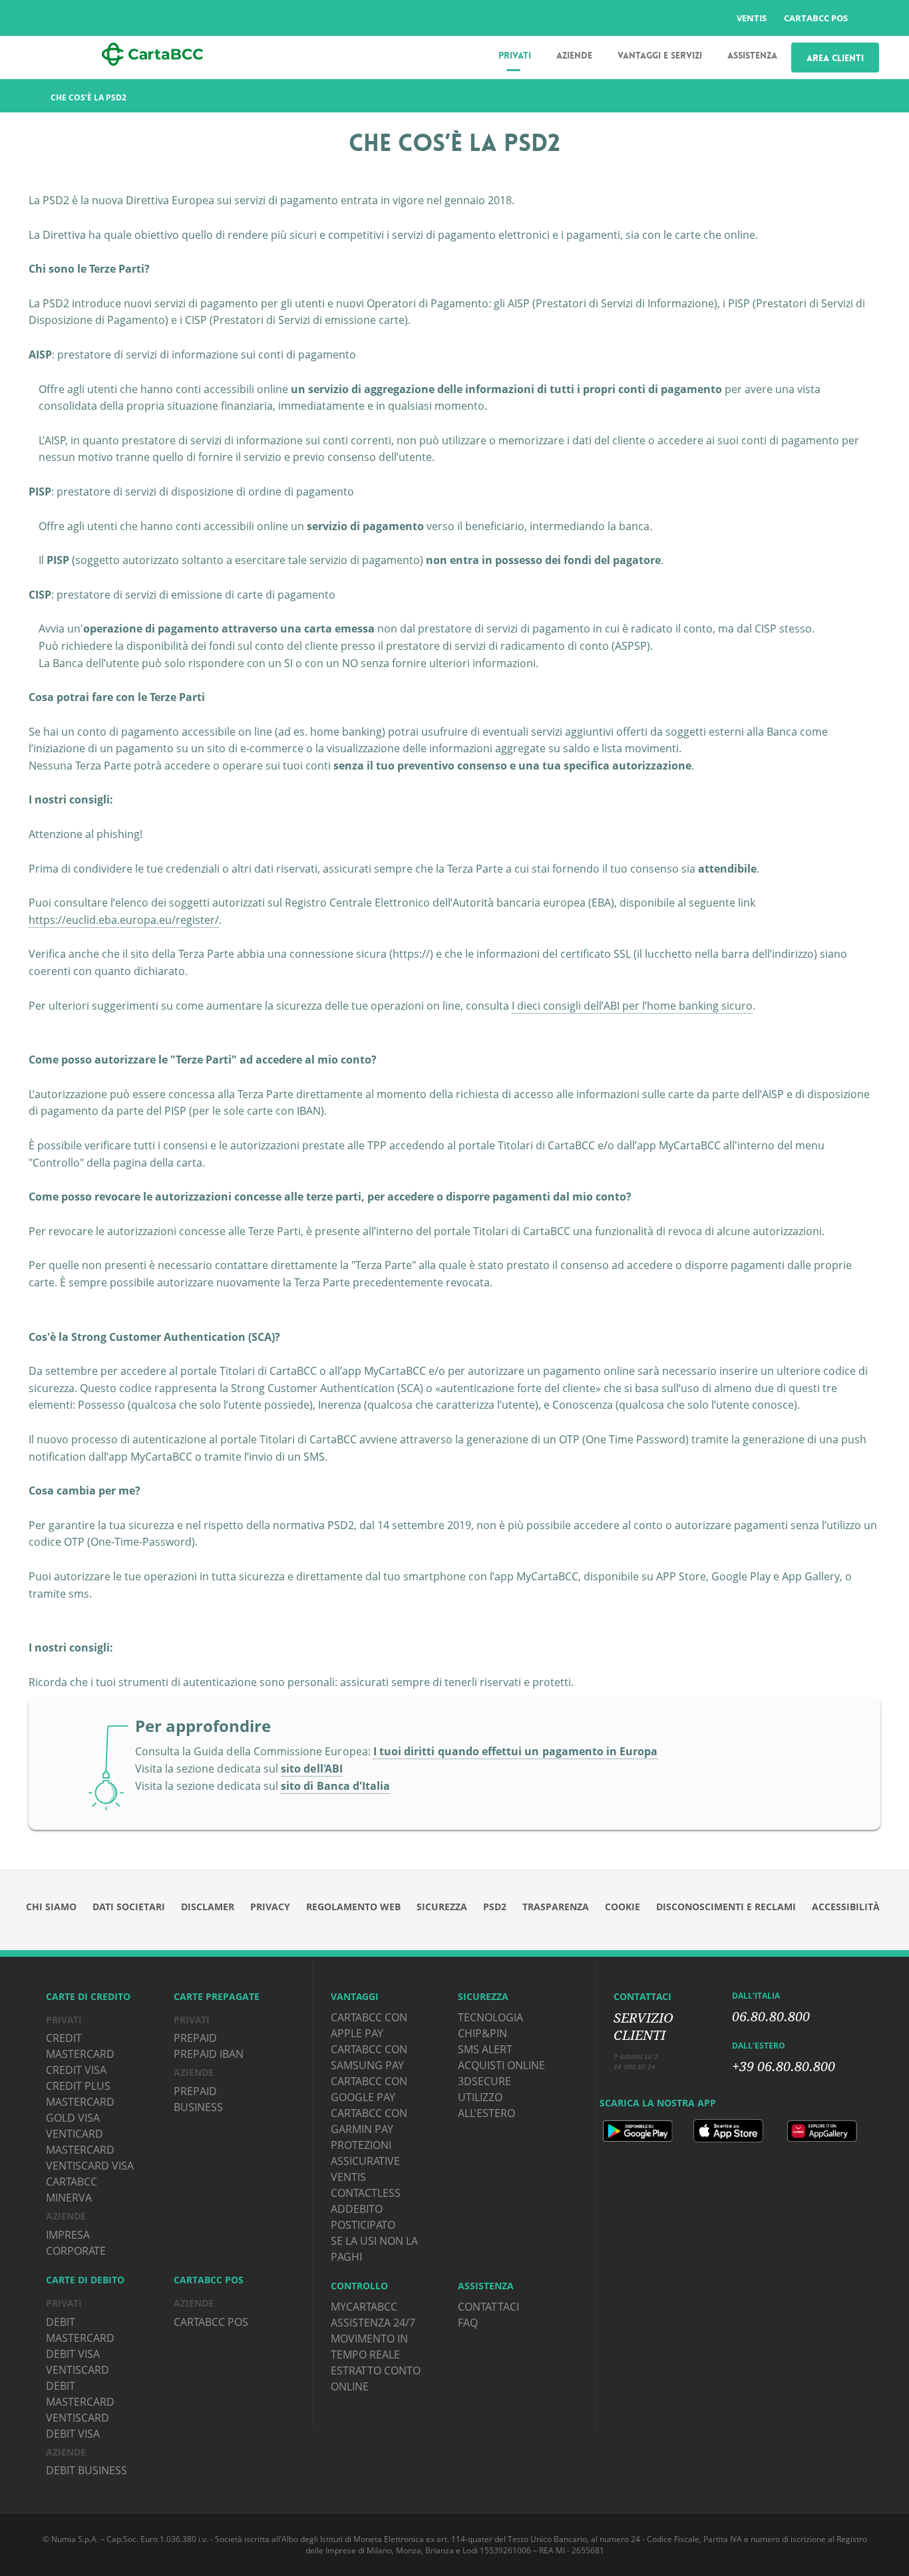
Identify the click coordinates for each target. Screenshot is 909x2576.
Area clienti (835, 58)
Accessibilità (846, 1907)
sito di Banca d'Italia (335, 1786)
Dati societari (129, 1907)
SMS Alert (485, 2049)
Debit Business (87, 2470)
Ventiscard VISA (90, 2166)
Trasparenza (556, 1907)
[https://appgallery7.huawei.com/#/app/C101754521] (822, 2130)
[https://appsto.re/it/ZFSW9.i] (730, 2130)
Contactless (366, 2193)
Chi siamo (51, 1907)
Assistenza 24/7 (373, 2323)
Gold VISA (73, 2118)
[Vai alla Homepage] (152, 53)
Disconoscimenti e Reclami (726, 1907)
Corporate (76, 2251)
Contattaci (488, 2307)
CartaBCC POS (816, 18)
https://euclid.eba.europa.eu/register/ (124, 920)
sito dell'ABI (312, 1769)
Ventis (752, 18)
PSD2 (495, 1907)
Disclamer (208, 1907)
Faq (468, 2323)
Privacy (270, 1907)
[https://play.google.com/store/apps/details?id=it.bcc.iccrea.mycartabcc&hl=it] (639, 2130)
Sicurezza (442, 1907)
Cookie (623, 1907)
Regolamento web (353, 1907)
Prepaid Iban (209, 2054)
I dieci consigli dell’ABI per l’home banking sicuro (632, 1006)
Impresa (68, 2235)
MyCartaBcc (364, 2307)
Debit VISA (73, 2354)
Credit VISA (76, 2070)
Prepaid (195, 2038)
